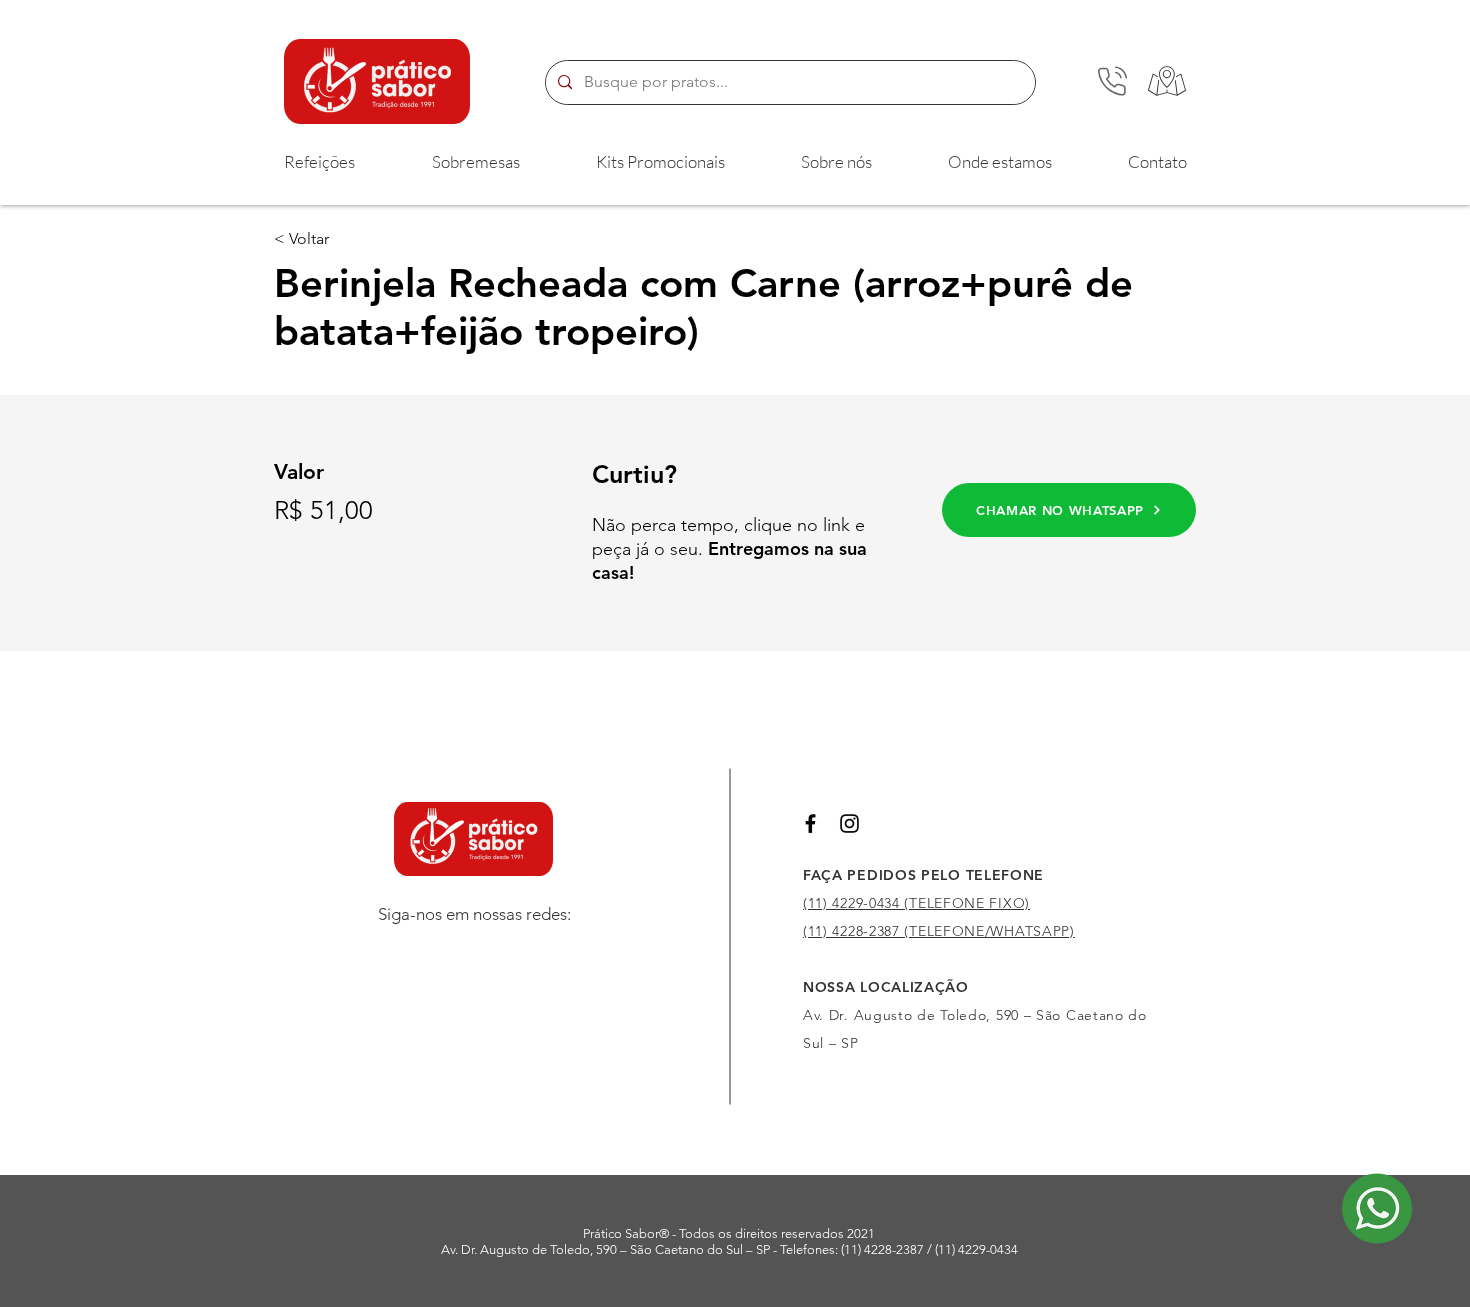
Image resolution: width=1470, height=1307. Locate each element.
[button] (319, 161)
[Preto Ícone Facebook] (810, 823)
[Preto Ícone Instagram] (849, 823)
